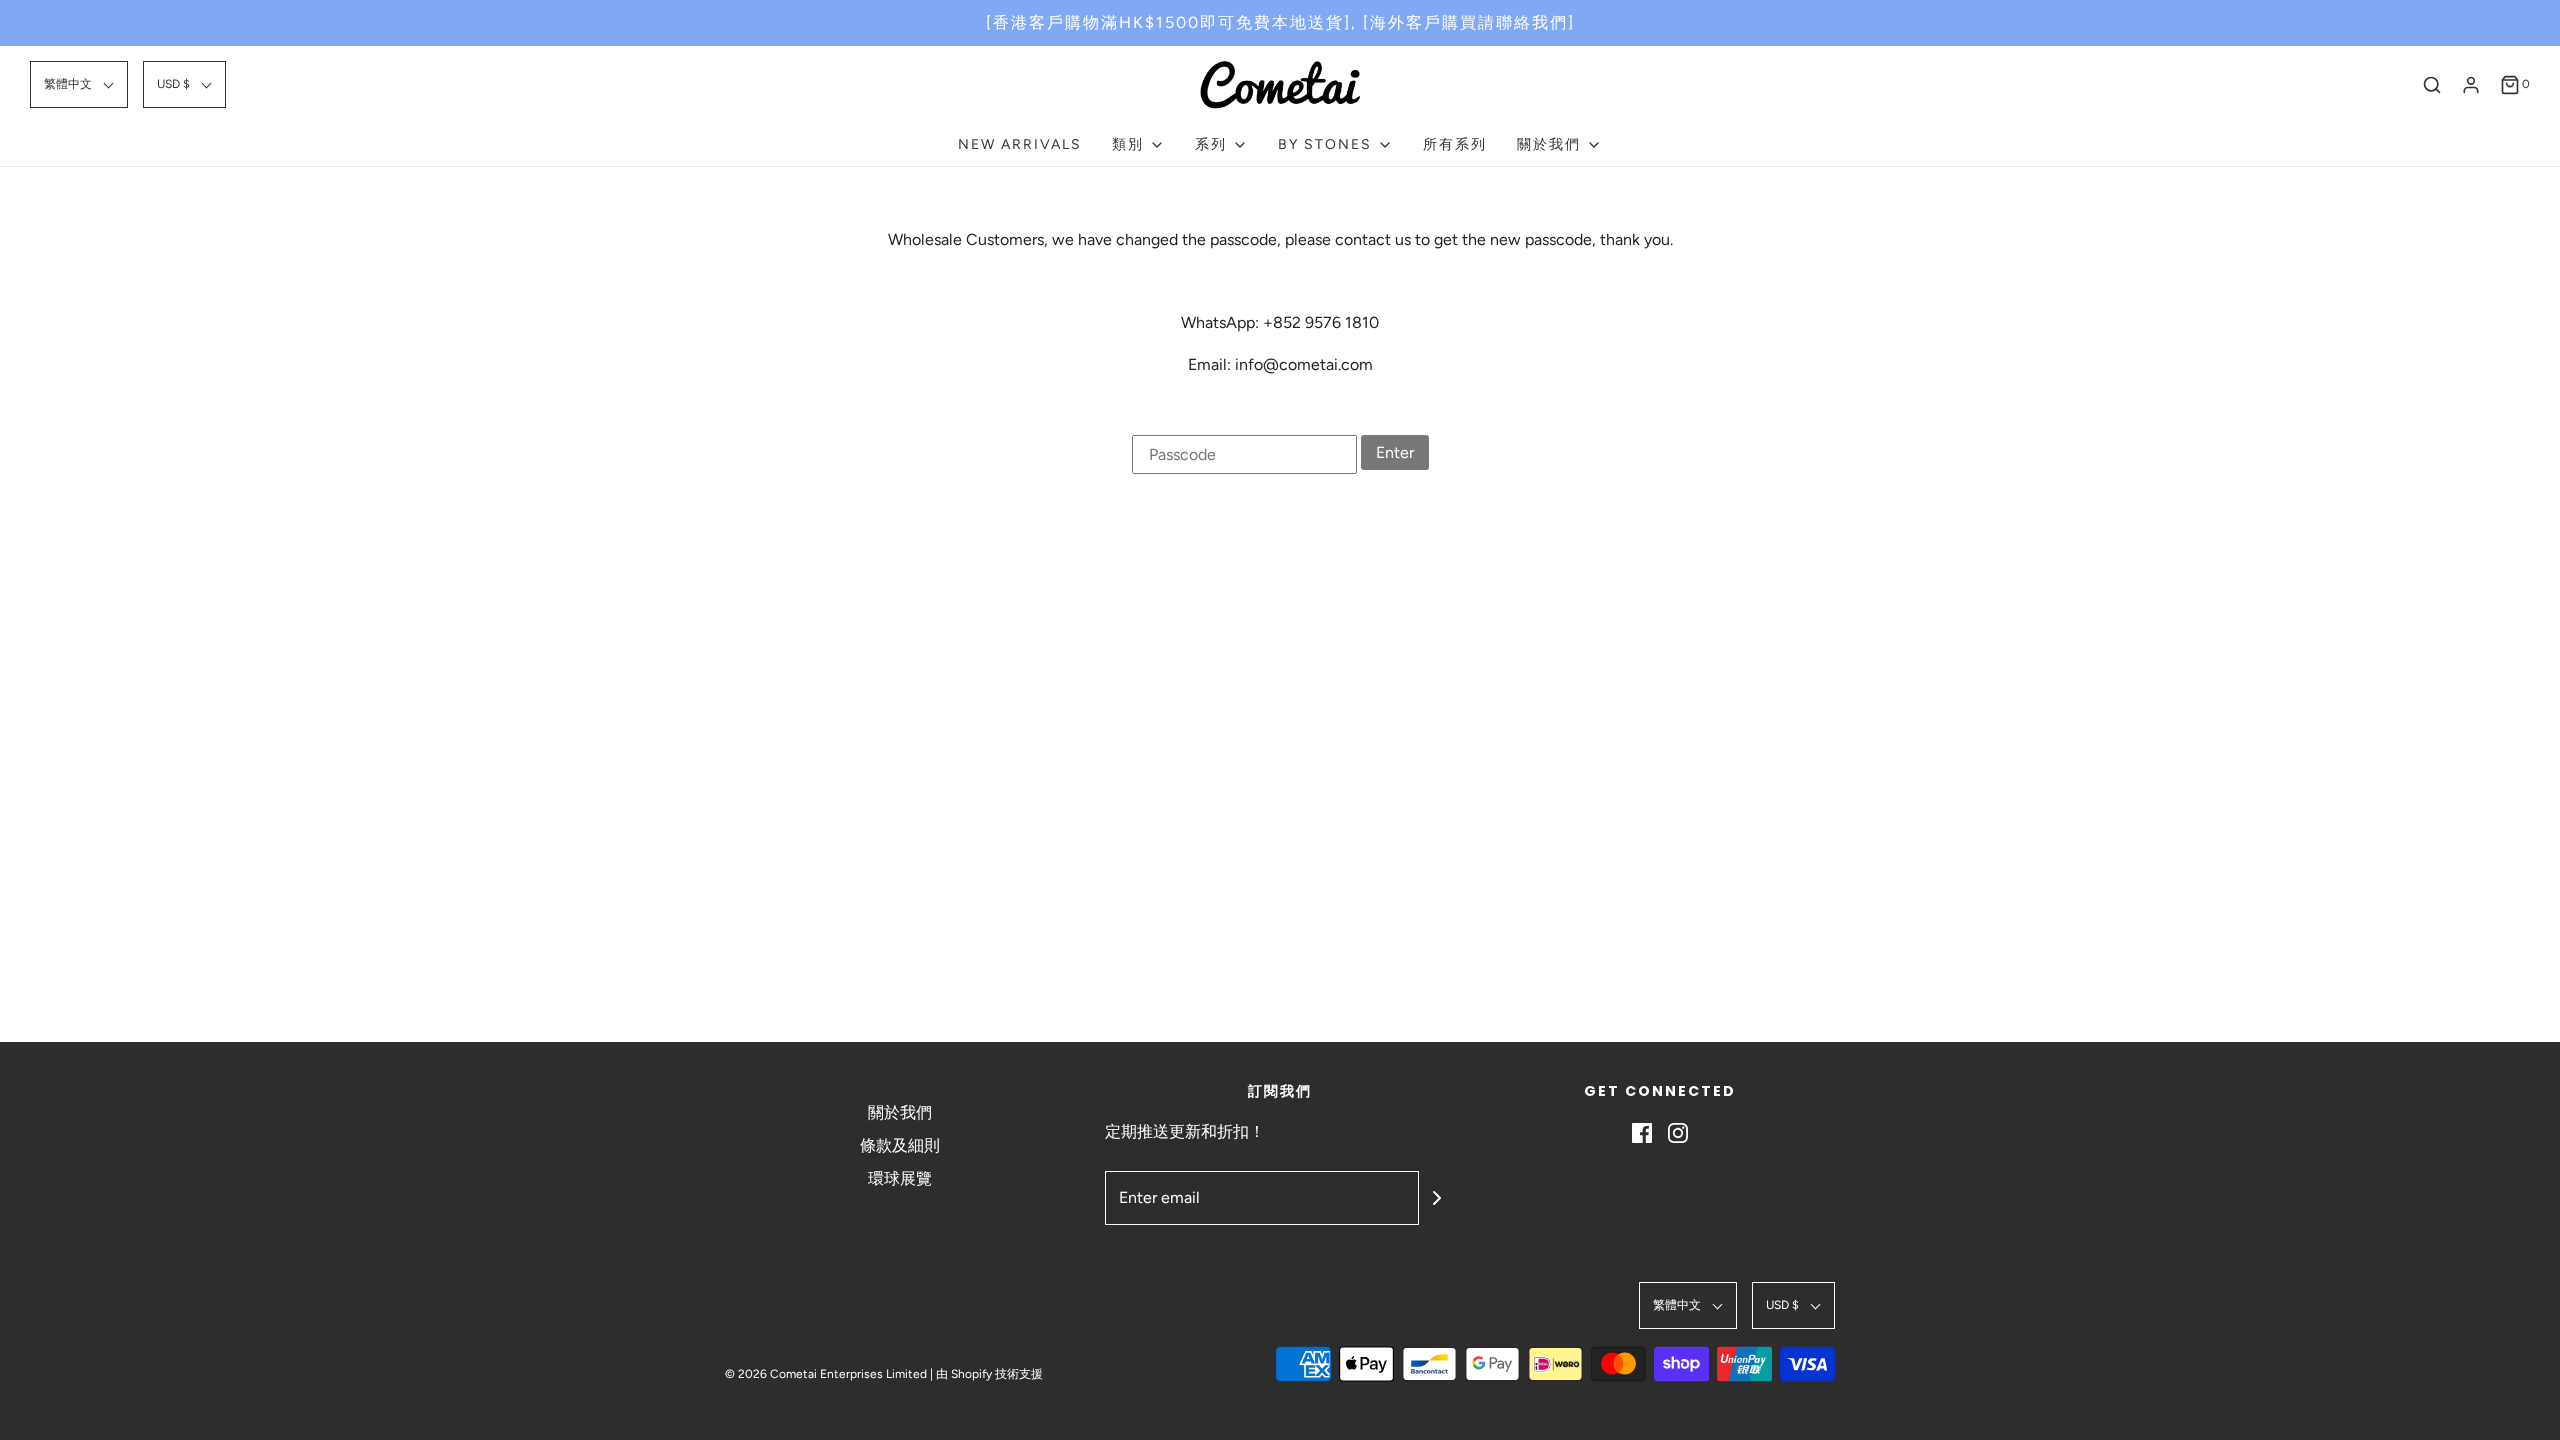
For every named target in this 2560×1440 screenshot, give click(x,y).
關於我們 (900, 1112)
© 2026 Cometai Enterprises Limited (826, 1374)
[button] (79, 84)
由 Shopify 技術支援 (989, 1374)
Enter (1395, 452)
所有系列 (1455, 144)
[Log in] (2471, 85)
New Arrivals (1020, 144)
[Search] (2432, 85)
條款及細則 (900, 1145)
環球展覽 (900, 1178)
